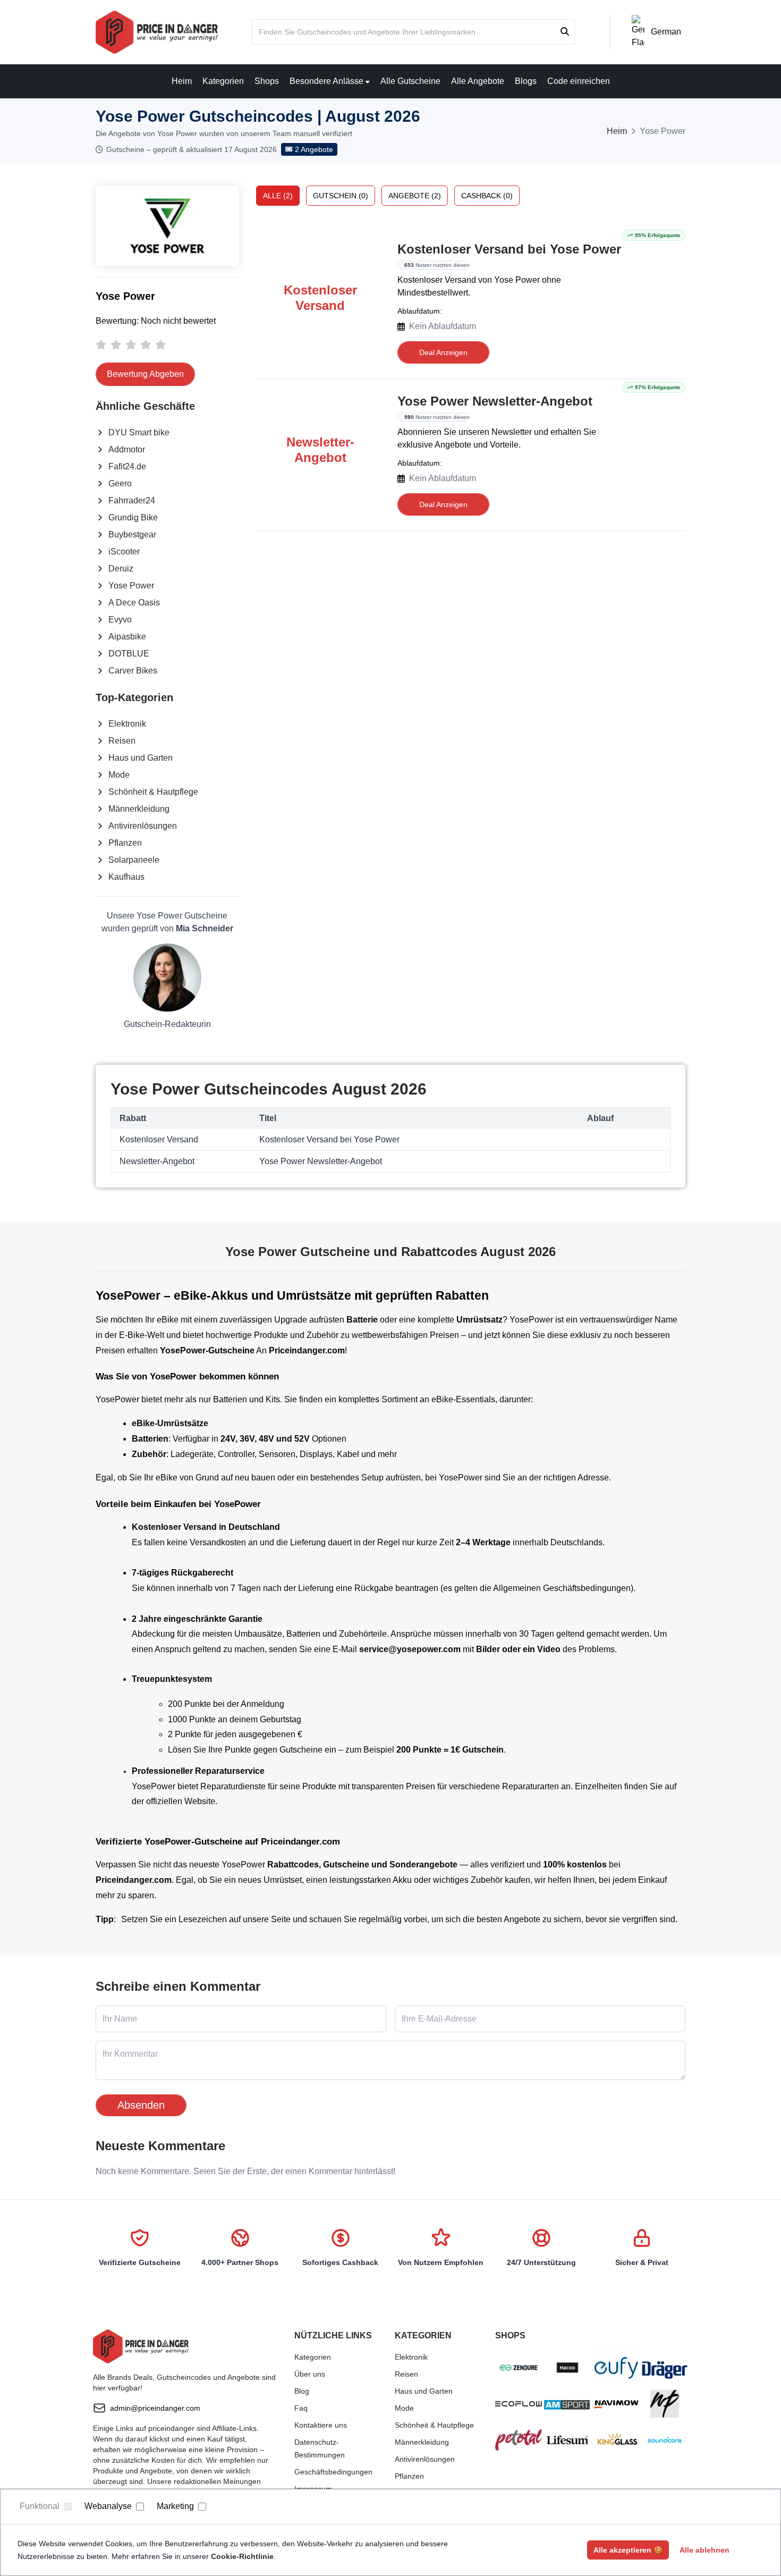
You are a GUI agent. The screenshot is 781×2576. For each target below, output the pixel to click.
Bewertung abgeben (145, 374)
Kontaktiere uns (321, 2425)
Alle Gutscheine (410, 81)
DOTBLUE (129, 654)
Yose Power (131, 586)
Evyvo (120, 620)
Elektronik (127, 724)
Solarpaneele (134, 860)
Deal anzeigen (443, 352)
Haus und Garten (141, 758)
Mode (119, 775)
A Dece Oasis (134, 603)
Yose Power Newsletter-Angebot (495, 401)
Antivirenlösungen (143, 826)
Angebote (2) (415, 196)
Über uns (310, 2374)
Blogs (526, 81)
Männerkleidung (139, 809)
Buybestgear (132, 534)
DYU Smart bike (139, 432)
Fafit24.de (127, 466)
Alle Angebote (478, 81)
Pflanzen (125, 843)
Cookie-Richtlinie (242, 2556)
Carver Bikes (133, 671)
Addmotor (127, 449)
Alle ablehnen (704, 2550)
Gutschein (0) (341, 196)
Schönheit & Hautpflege (153, 792)
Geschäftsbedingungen (333, 2472)
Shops (267, 81)
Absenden (141, 2105)
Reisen (122, 741)
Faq (301, 2408)
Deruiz (121, 569)
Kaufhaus (126, 877)
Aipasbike (127, 637)
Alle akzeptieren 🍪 (628, 2550)
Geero (120, 483)
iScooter (124, 552)
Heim (182, 81)
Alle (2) (278, 196)
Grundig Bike (133, 517)
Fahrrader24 (132, 500)
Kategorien (223, 81)
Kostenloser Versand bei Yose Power (509, 249)
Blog (302, 2391)
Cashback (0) (487, 196)
